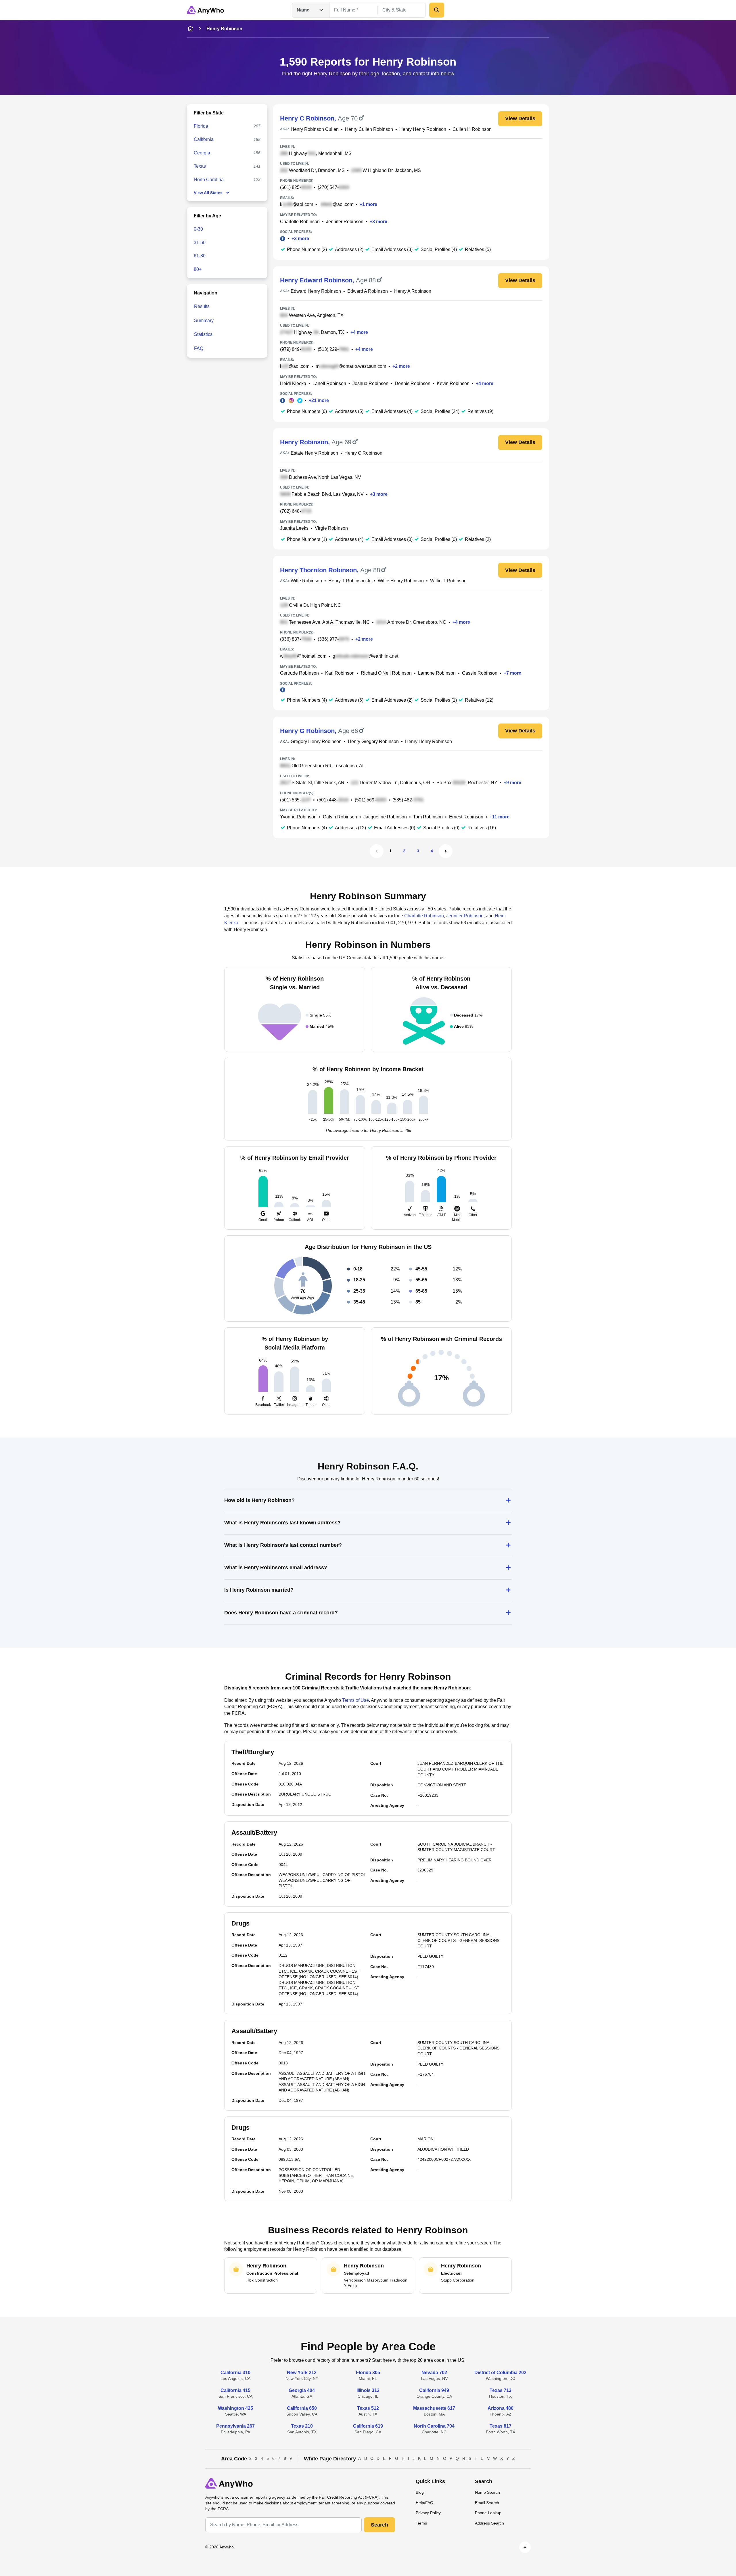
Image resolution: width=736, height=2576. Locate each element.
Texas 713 (501, 2390)
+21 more (319, 400)
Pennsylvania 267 (235, 2426)
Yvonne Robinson (298, 817)
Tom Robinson (428, 817)
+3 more (378, 222)
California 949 (434, 2390)
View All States (208, 193)
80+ (198, 269)
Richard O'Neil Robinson (386, 673)
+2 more (401, 366)
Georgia (202, 153)
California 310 (235, 2373)
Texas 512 (368, 2408)
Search (379, 2525)
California (204, 139)
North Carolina (209, 180)
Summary (204, 320)
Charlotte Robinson (300, 222)
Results (202, 306)
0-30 (198, 229)
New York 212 (302, 2373)
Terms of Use (355, 1700)
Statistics (203, 334)
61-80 (200, 256)
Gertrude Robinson (299, 673)
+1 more (368, 204)
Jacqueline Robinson (385, 817)
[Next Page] (446, 851)
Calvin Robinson (340, 817)
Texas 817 (501, 2426)
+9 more (512, 783)
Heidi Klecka (293, 383)
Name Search (487, 2492)
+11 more (500, 817)
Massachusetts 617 (434, 2408)
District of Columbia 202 (500, 2373)
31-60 (200, 243)
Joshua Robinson (370, 383)
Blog (420, 2492)
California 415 (235, 2390)
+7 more (512, 673)
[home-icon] (190, 29)
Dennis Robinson (413, 383)
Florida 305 (368, 2373)
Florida (201, 126)
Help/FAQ (424, 2503)
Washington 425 (235, 2408)
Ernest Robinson (466, 817)
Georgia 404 (302, 2390)
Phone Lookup (488, 2513)
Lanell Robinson (329, 383)
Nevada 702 (434, 2373)
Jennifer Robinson (345, 222)
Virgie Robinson (331, 528)
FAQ (199, 348)
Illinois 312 (368, 2390)
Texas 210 (302, 2426)
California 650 (302, 2408)
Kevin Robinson (453, 383)
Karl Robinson (340, 673)
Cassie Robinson (480, 673)
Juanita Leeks (294, 528)
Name (303, 10)
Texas (200, 166)
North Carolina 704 (434, 2426)
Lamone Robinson (437, 673)
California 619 (368, 2426)
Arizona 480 (501, 2408)
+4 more (359, 332)
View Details (520, 118)
